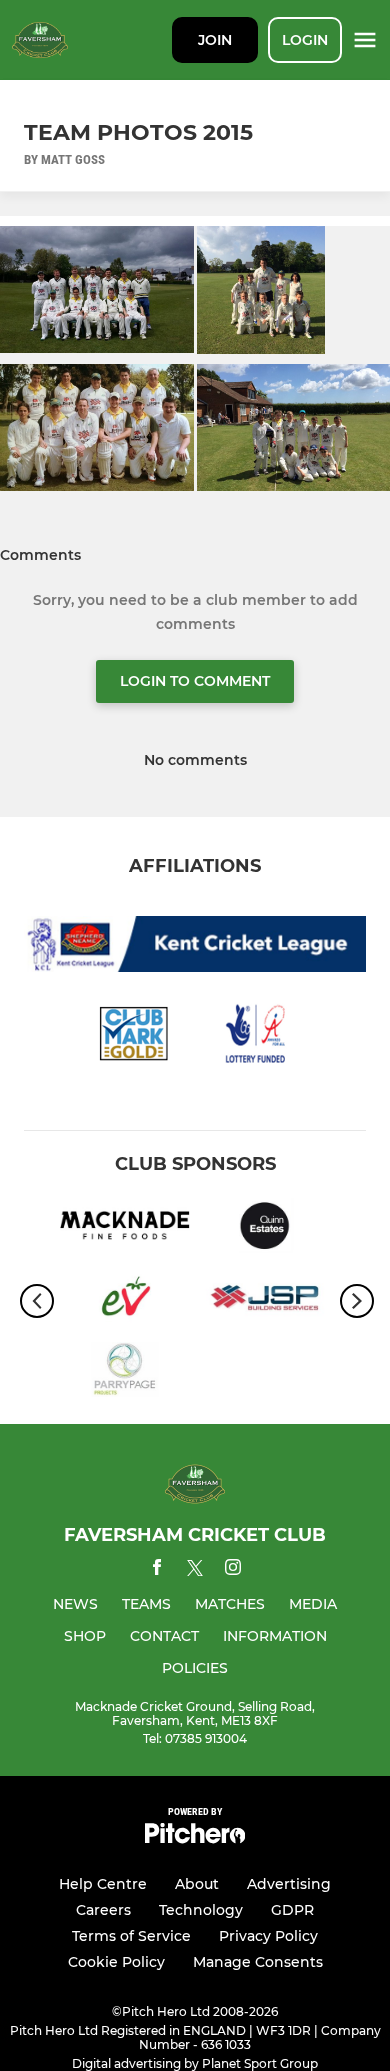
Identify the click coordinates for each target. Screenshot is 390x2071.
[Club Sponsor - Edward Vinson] (125, 1301)
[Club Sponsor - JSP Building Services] (265, 1301)
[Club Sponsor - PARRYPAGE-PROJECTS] (125, 1373)
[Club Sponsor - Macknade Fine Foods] (125, 1229)
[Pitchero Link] (195, 1838)
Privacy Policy (268, 1936)
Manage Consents (258, 1962)
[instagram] (233, 1570)
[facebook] (157, 1570)
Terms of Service (131, 1936)
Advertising (289, 1884)
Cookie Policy (116, 1962)
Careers (103, 1910)
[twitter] (195, 1571)
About (197, 1884)
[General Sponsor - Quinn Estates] (265, 1229)
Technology (201, 1910)
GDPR (292, 1910)
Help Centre (103, 1884)
